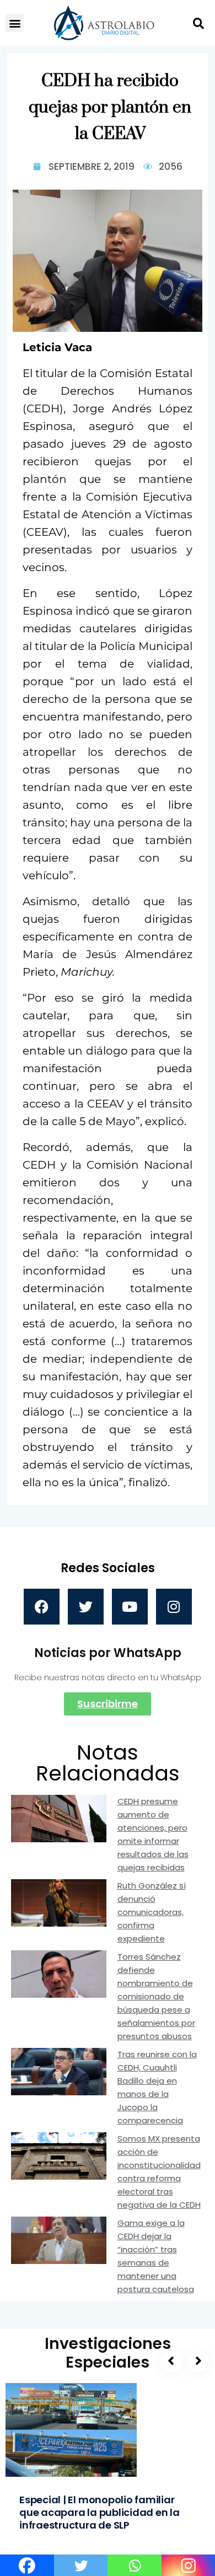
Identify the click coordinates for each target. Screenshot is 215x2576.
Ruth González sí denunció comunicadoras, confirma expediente (152, 1912)
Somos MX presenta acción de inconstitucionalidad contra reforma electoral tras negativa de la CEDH (159, 2172)
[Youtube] (130, 1607)
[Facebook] (42, 1607)
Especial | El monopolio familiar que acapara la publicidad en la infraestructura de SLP (100, 2512)
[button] (15, 23)
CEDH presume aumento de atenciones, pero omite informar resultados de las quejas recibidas (153, 1834)
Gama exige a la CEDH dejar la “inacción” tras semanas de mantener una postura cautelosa (156, 2256)
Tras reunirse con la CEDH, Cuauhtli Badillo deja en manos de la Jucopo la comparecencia (157, 2087)
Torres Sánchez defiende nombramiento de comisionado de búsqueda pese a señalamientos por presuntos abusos (156, 1996)
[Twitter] (86, 1607)
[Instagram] (174, 1607)
